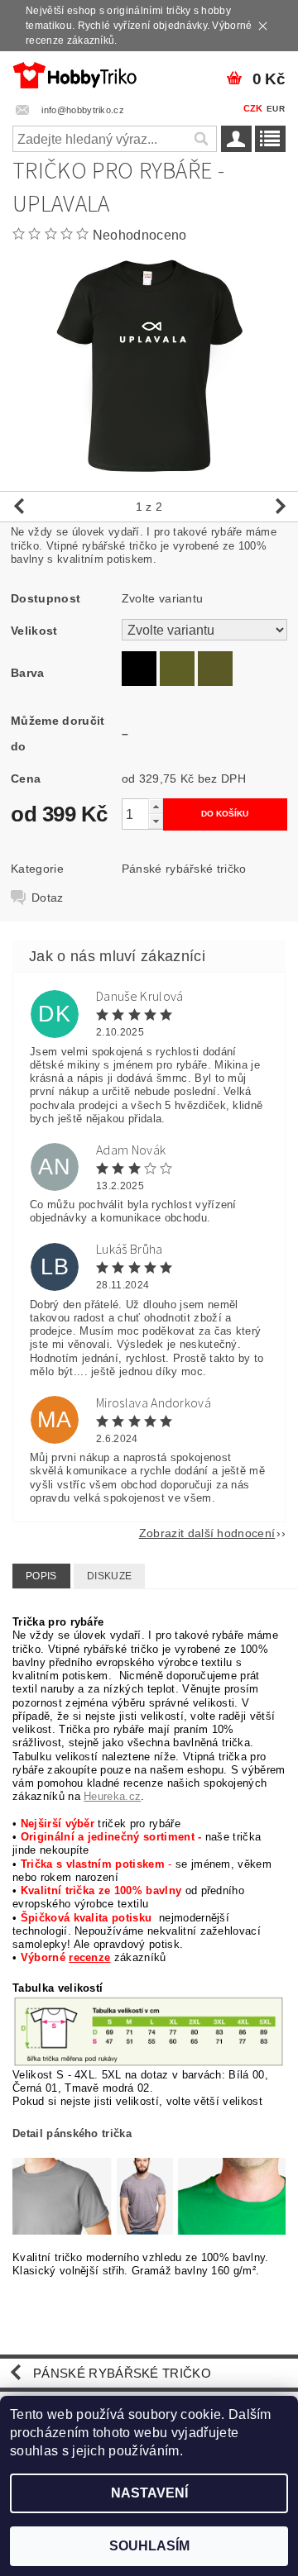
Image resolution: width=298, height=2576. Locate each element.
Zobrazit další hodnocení (207, 1533)
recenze (89, 1957)
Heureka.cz (112, 1796)
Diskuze (109, 1576)
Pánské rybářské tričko (184, 869)
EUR (276, 109)
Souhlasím (149, 2546)
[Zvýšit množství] (156, 806)
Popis (41, 1576)
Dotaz (48, 898)
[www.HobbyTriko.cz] (74, 73)
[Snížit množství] (156, 821)
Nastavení (149, 2493)
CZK (253, 108)
